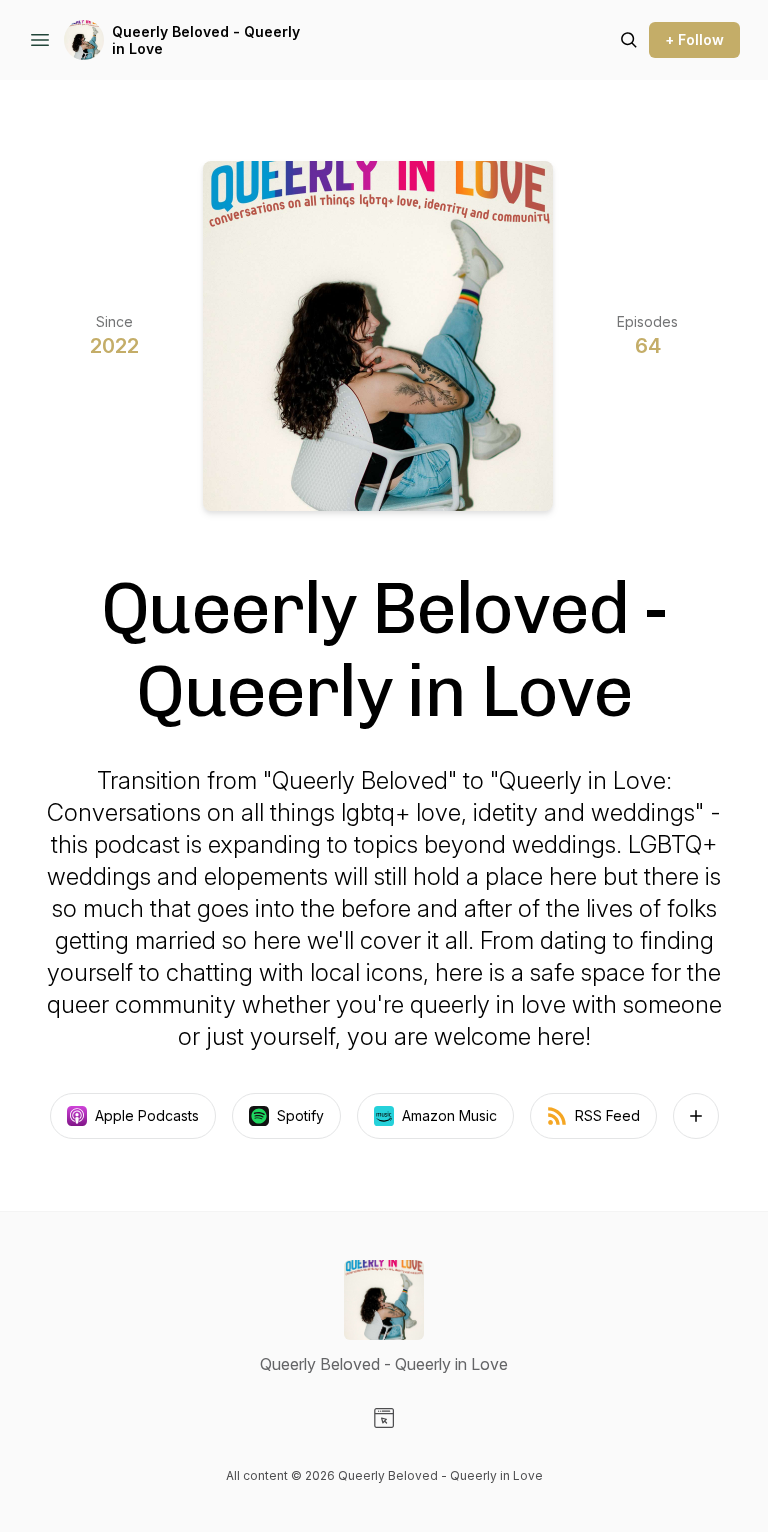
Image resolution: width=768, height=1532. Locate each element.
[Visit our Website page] (384, 1418)
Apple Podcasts (147, 1115)
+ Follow (694, 39)
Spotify (300, 1115)
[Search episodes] (629, 40)
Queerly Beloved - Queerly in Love (206, 40)
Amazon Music (449, 1115)
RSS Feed (607, 1115)
